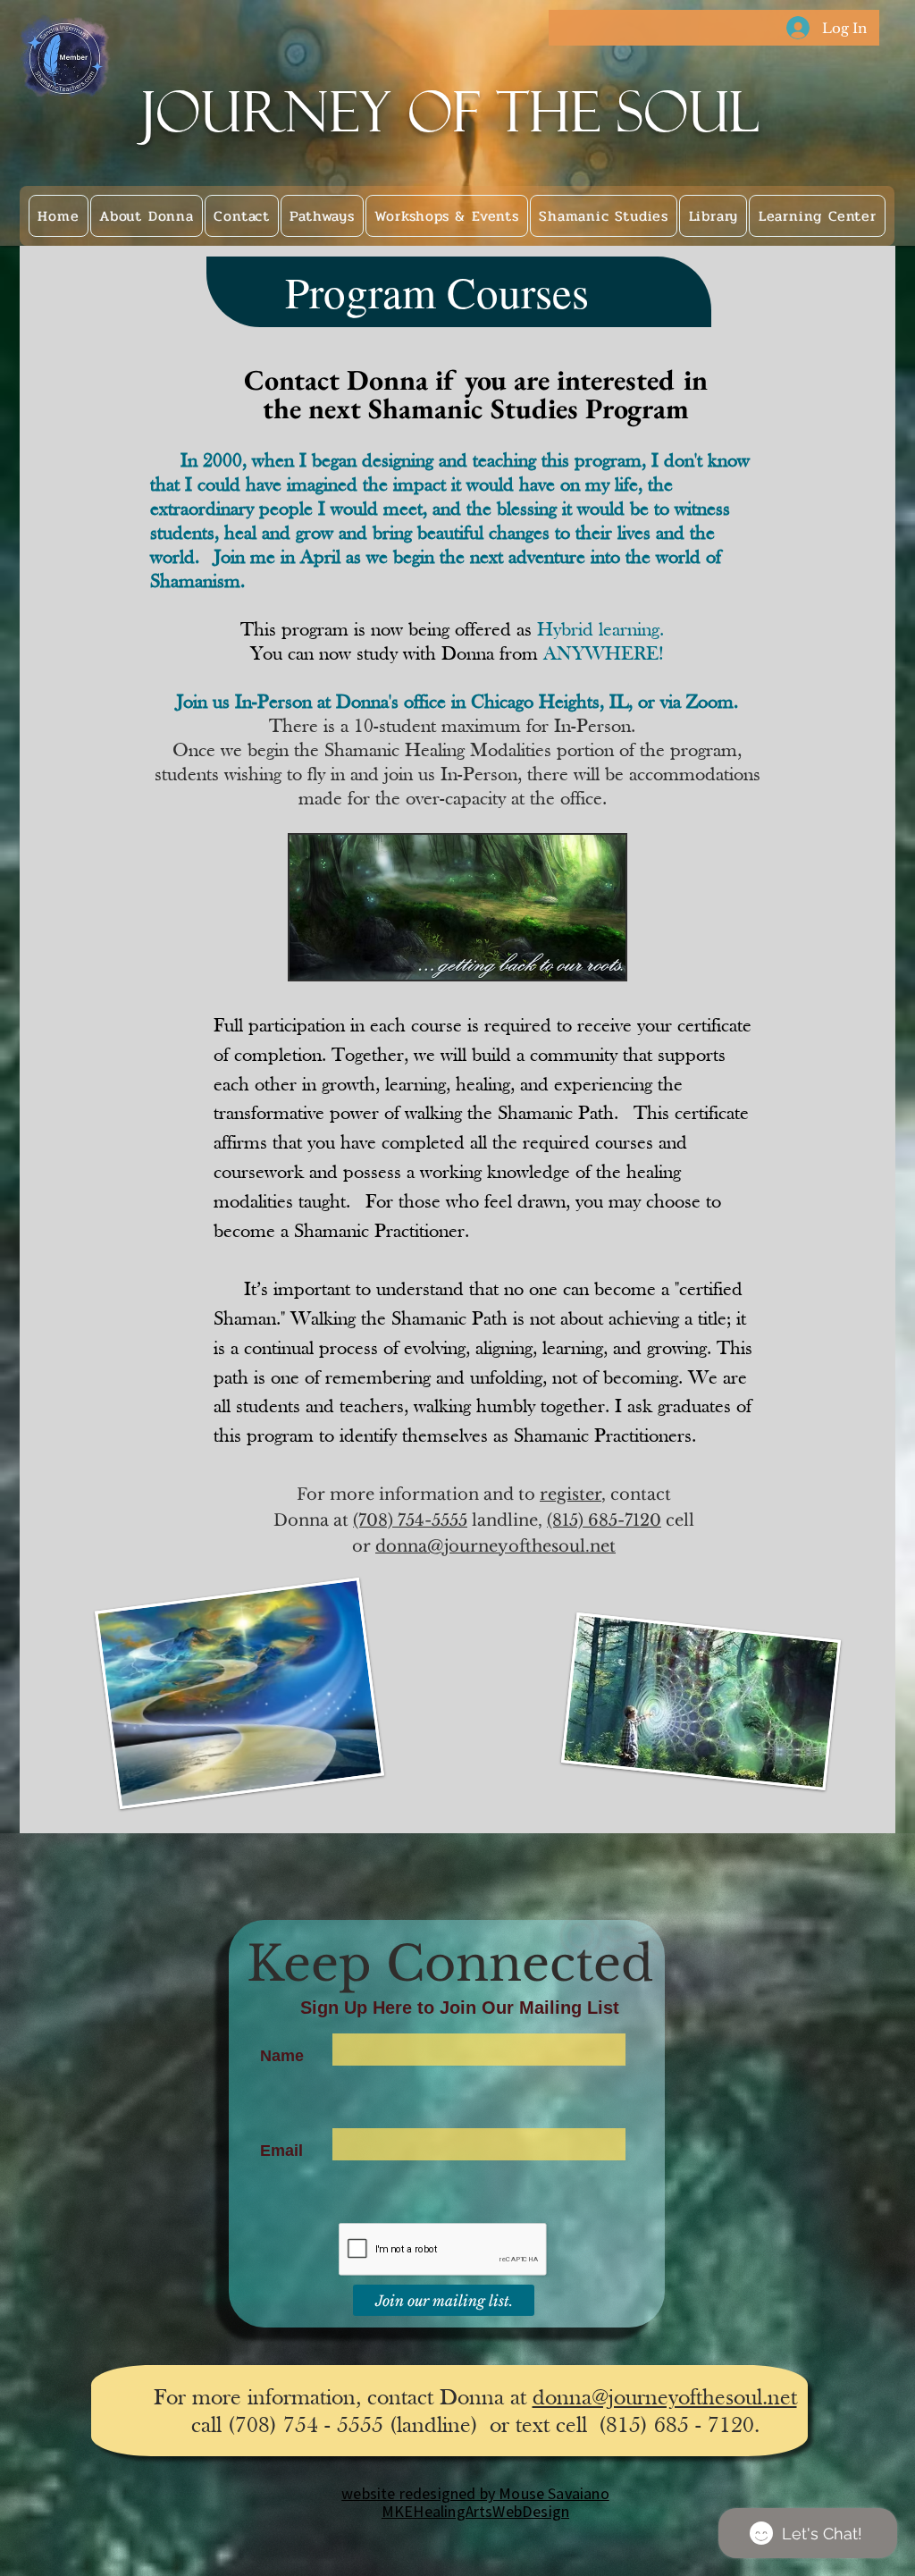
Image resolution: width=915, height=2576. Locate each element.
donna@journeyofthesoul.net (495, 1546)
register (571, 1494)
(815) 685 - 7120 (676, 2426)
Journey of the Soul (451, 112)
